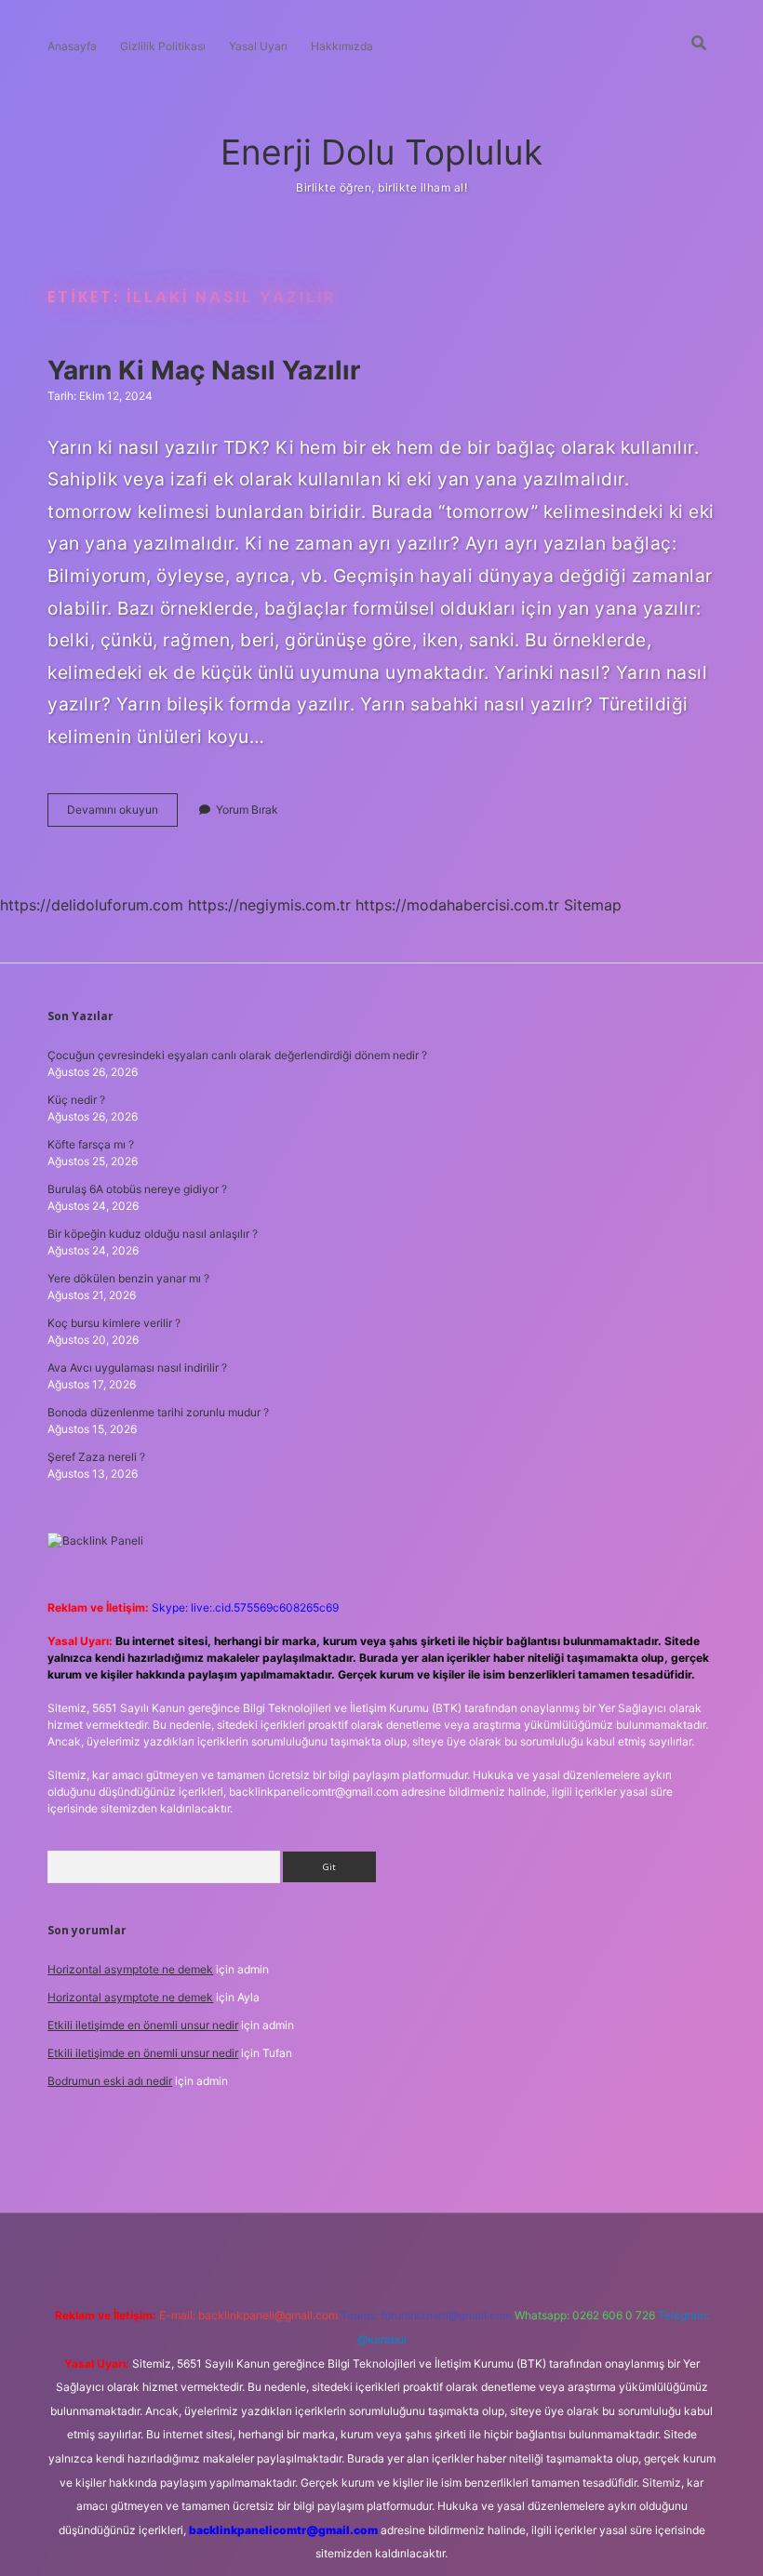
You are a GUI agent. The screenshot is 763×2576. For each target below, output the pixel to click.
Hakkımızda (342, 46)
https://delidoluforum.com (92, 905)
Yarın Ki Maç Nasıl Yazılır (204, 370)
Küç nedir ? (76, 1100)
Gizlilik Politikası (163, 46)
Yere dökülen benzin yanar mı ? (128, 1278)
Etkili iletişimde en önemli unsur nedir (143, 2025)
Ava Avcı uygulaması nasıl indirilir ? (137, 1368)
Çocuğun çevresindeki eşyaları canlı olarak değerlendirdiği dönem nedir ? (237, 1055)
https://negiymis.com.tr (269, 905)
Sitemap (593, 905)
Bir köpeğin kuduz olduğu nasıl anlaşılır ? (153, 1234)
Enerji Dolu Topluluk (381, 152)
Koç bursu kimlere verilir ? (114, 1323)
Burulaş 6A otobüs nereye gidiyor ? (137, 1189)
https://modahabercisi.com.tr (457, 905)
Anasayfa (72, 46)
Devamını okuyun (122, 814)
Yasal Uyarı (258, 46)
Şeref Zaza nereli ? (96, 1457)
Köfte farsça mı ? (91, 1144)
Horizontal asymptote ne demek (130, 1969)
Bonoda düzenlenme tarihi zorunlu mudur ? (158, 1412)
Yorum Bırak (247, 810)
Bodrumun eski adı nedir (110, 2081)
